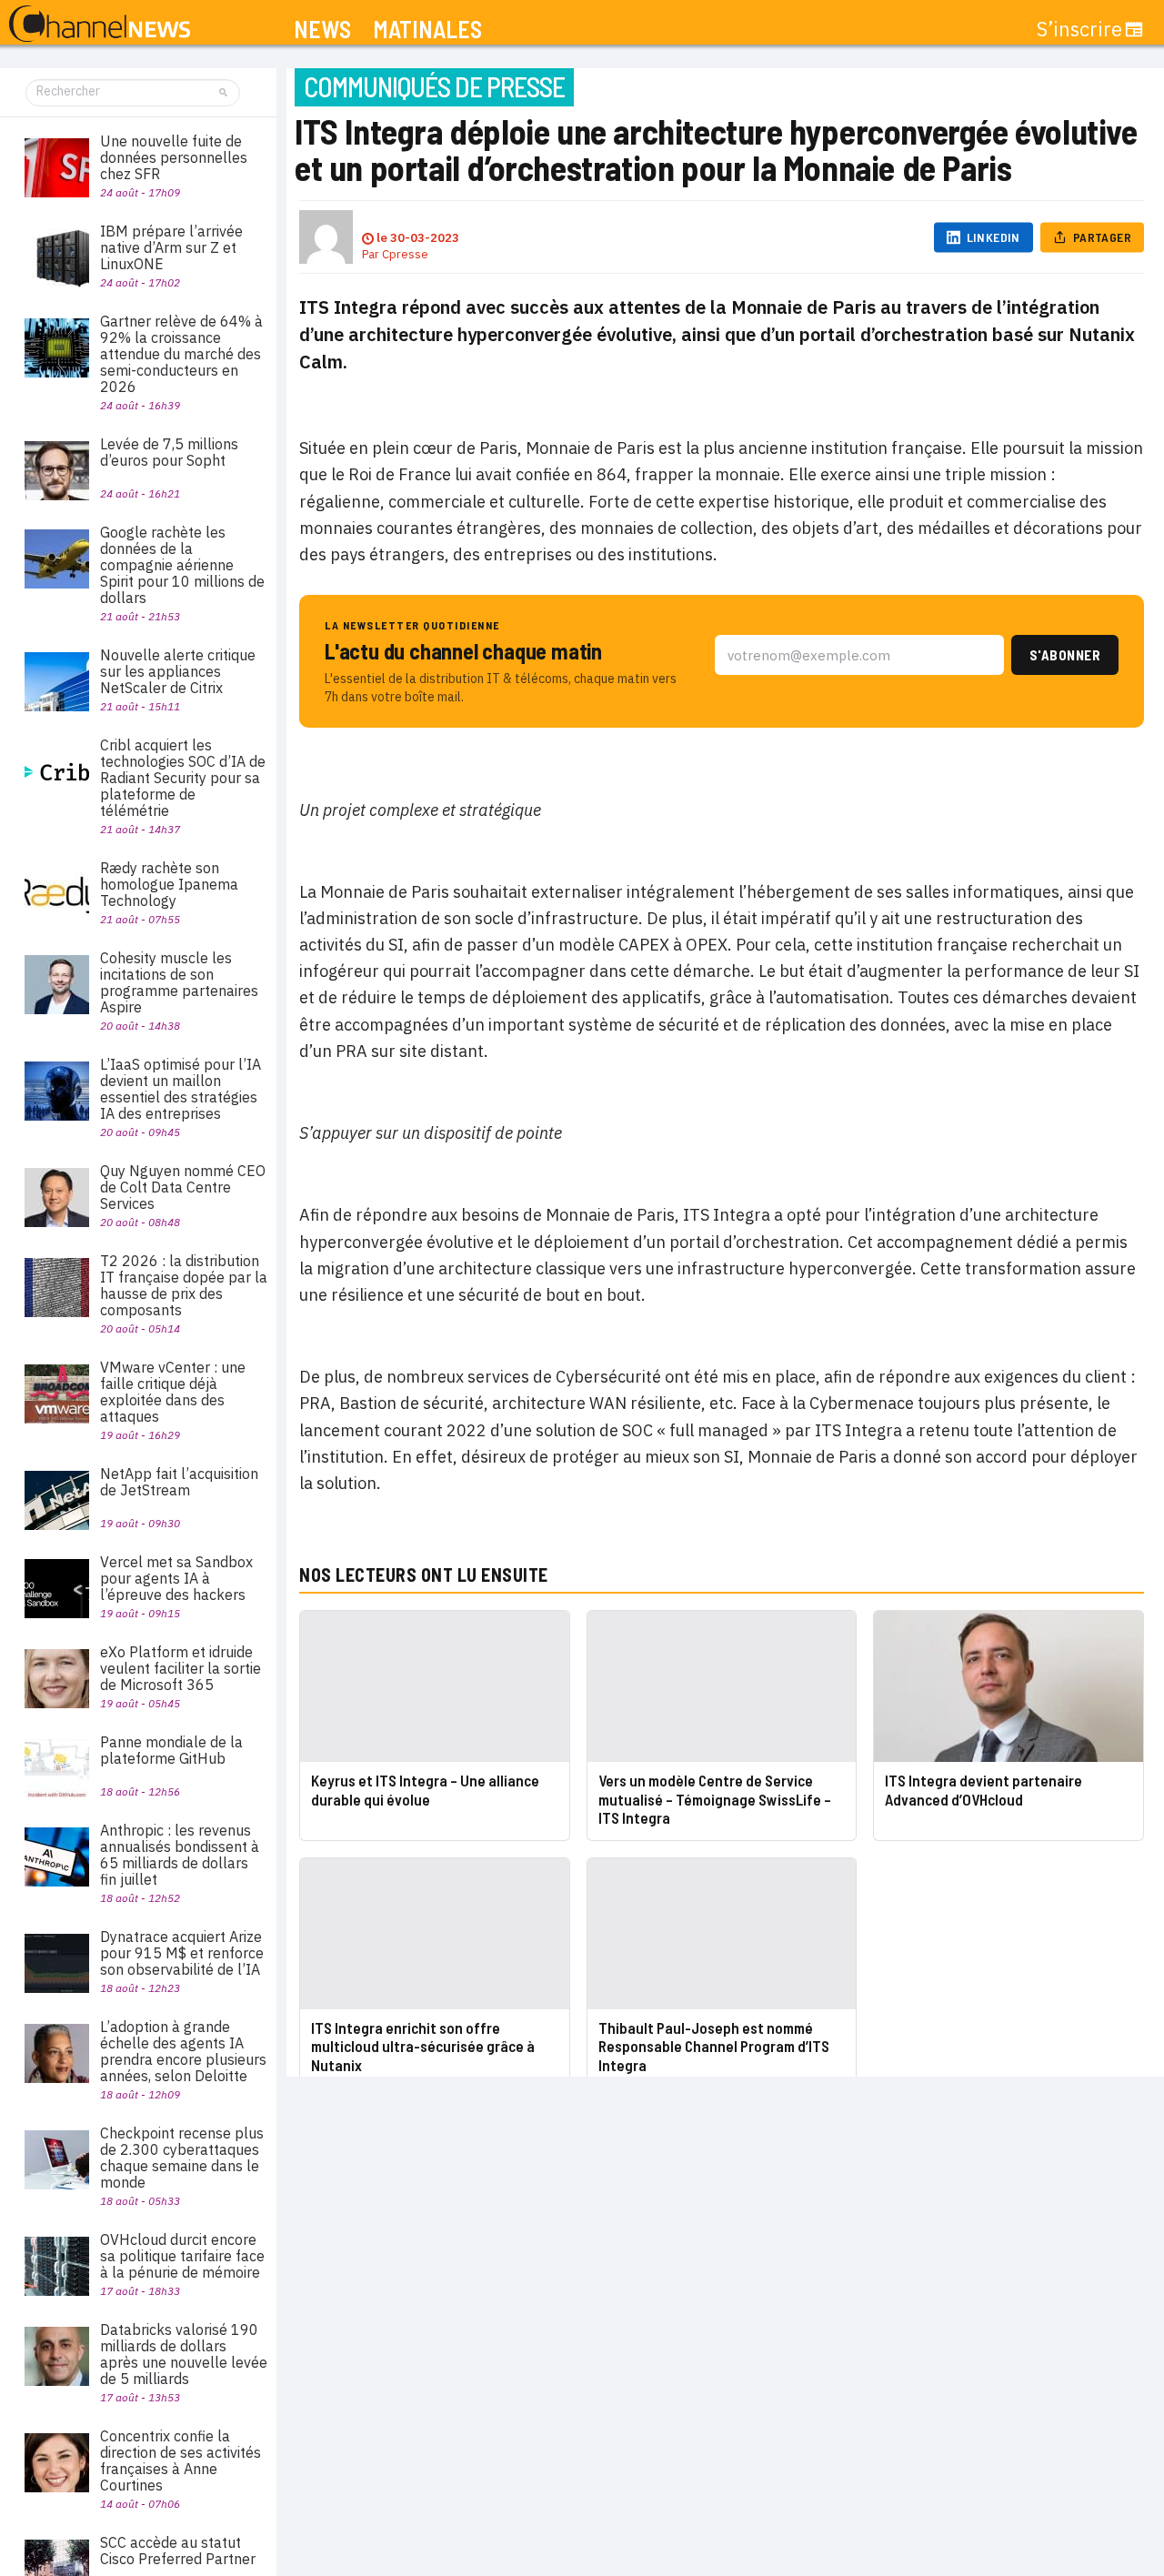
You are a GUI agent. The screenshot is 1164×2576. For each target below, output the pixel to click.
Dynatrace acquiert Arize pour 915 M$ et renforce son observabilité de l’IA (182, 1953)
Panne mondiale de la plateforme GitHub (171, 1750)
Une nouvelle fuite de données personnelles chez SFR (174, 157)
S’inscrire (1079, 29)
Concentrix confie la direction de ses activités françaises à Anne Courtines (181, 2460)
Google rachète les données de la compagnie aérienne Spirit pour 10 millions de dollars (182, 565)
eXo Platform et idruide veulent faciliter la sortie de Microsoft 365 (181, 1668)
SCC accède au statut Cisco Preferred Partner (178, 2551)
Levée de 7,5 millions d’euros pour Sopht (169, 452)
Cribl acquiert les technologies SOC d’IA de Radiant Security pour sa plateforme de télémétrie (183, 778)
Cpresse (405, 254)
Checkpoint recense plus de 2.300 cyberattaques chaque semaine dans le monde (182, 2158)
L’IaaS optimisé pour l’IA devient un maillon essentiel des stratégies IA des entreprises (181, 1089)
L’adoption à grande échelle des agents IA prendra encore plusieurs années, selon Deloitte (183, 2051)
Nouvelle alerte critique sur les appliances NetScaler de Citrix (178, 671)
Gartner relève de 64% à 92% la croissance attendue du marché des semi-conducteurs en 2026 (181, 354)
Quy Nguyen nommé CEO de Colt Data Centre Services (183, 1187)
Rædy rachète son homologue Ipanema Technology (169, 884)
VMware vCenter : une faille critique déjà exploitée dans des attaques (173, 1392)
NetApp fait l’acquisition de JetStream (179, 1482)
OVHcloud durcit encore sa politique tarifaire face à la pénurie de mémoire (182, 2256)
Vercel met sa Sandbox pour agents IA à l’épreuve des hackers (176, 1578)
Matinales (427, 30)
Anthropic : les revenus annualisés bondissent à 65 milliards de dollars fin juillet (180, 1855)
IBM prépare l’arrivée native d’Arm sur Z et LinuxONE (171, 247)
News (322, 30)
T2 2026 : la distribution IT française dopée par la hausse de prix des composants (184, 1285)
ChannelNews (100, 25)
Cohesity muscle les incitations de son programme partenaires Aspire (179, 982)
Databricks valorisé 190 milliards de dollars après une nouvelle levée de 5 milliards (184, 2354)
